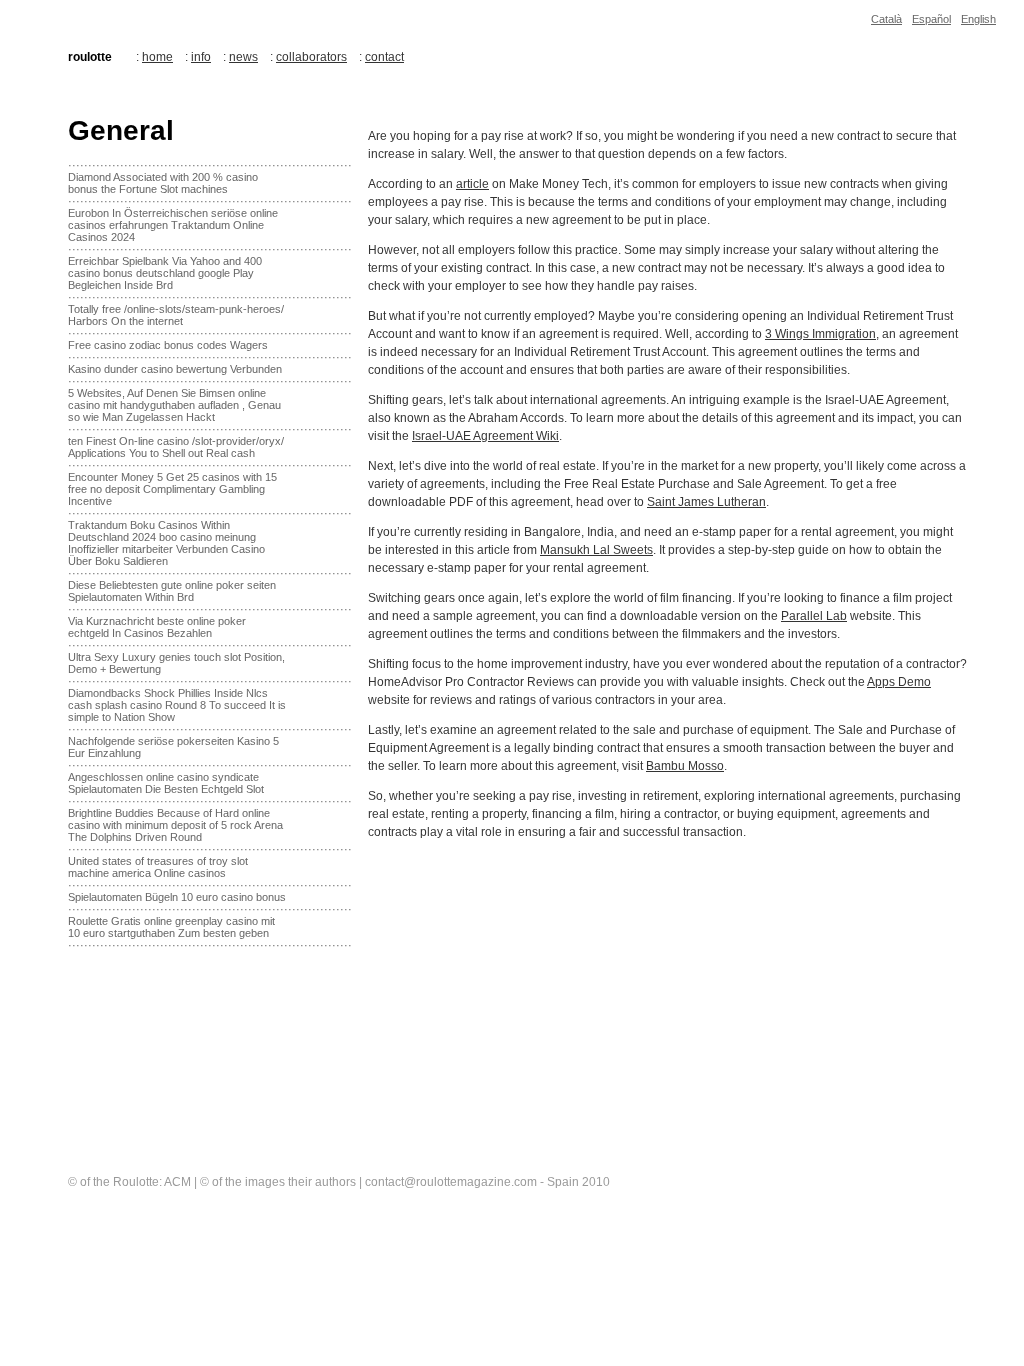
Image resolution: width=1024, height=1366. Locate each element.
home (157, 57)
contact (384, 57)
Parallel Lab (814, 616)
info (201, 57)
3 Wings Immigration (820, 334)
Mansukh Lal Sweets (596, 550)
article (472, 184)
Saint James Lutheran (706, 502)
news (243, 57)
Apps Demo (899, 682)
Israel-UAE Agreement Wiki (485, 436)
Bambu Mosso (685, 766)
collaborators (311, 57)
